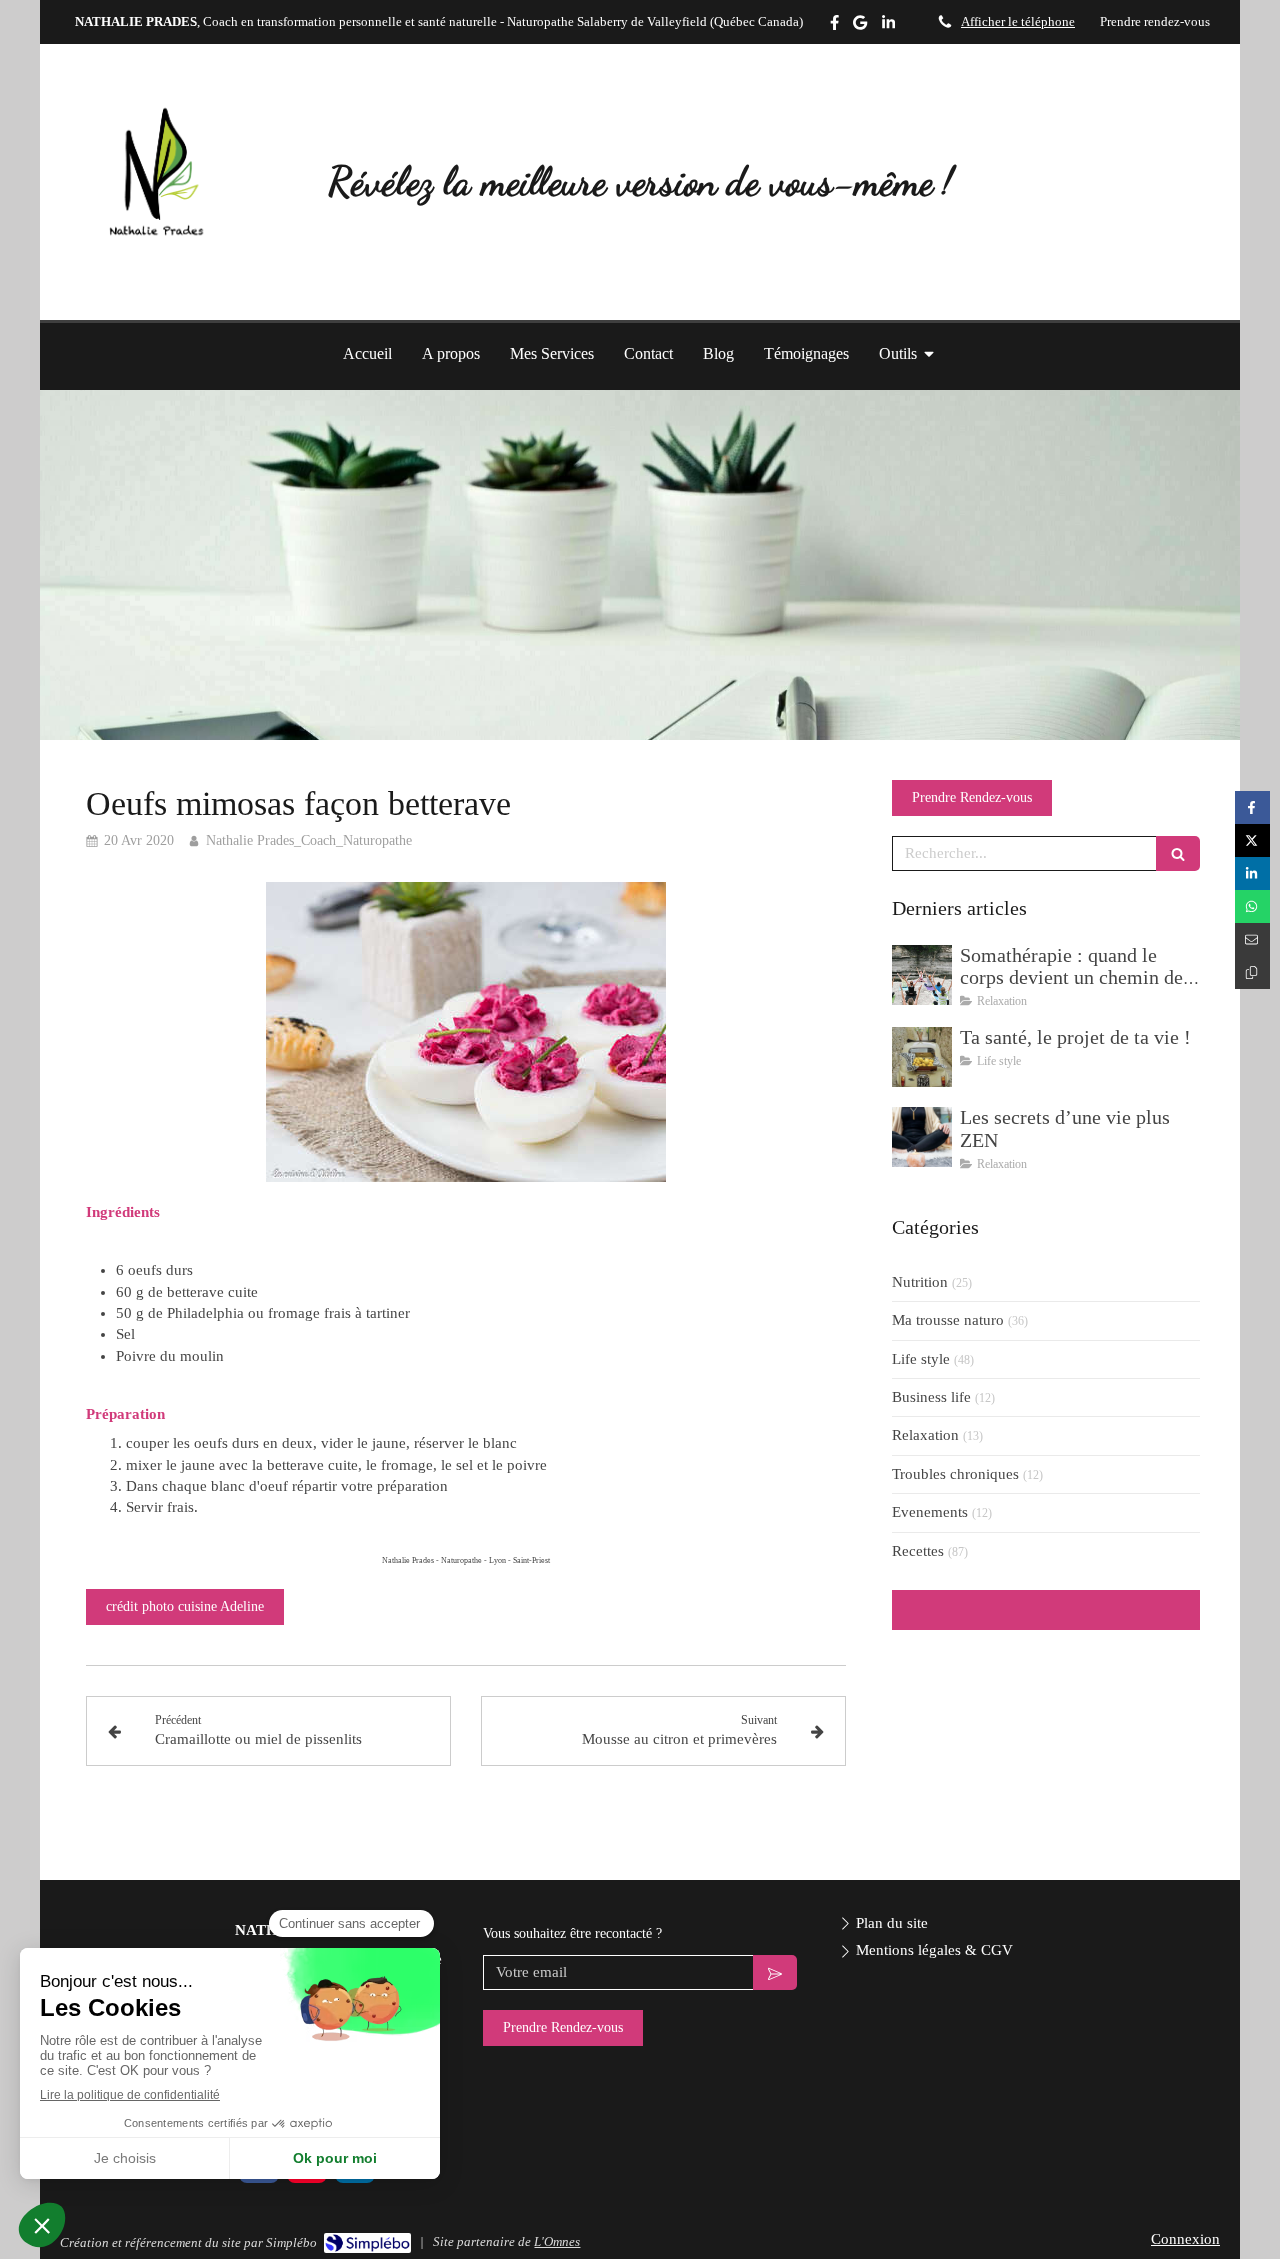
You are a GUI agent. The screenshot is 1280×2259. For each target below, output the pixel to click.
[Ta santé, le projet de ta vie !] (922, 1057)
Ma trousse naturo (948, 1320)
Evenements (930, 1512)
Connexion (1185, 2239)
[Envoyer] (775, 1972)
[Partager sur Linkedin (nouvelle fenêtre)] (1252, 873)
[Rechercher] (1178, 853)
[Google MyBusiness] (860, 26)
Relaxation (925, 1435)
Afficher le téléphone (1018, 22)
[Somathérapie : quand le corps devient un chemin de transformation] (922, 975)
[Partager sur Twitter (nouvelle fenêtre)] (1252, 840)
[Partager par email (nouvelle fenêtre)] (1252, 939)
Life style (921, 1359)
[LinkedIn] (888, 26)
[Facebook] (834, 26)
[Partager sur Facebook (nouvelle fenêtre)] (1252, 807)
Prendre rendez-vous (1155, 22)
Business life (931, 1397)
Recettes (918, 1551)
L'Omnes (557, 2241)
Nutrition (920, 1282)
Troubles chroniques (955, 1474)
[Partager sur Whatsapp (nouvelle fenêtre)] (1252, 906)
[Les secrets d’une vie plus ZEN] (922, 1137)
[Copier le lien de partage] (1252, 972)
